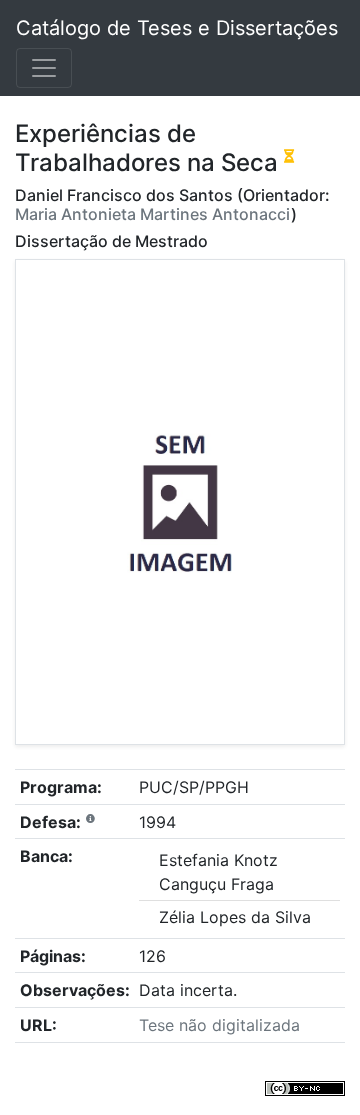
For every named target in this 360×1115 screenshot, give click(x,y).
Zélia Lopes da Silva (235, 917)
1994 (157, 822)
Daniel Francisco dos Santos (124, 195)
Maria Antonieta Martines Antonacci (153, 214)
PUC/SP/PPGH (194, 787)
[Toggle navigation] (44, 68)
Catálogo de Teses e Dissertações (177, 28)
